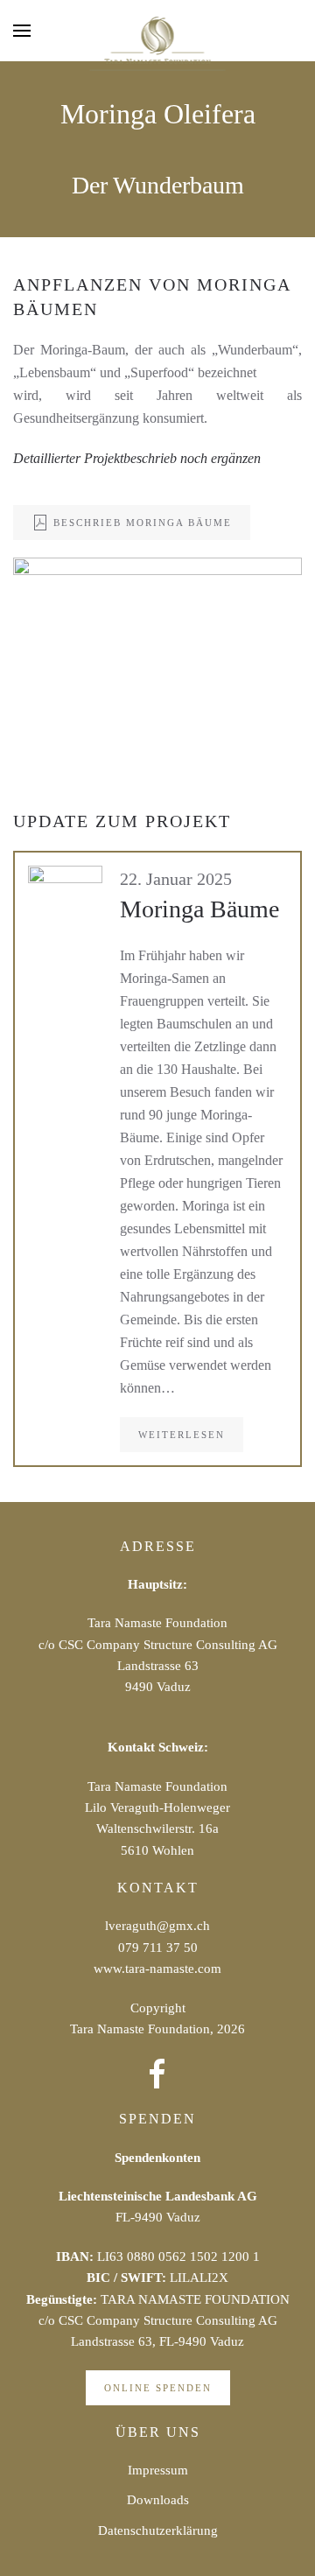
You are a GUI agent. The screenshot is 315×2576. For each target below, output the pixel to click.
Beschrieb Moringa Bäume (143, 523)
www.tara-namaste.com (157, 1969)
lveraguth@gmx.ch (157, 1926)
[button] (22, 31)
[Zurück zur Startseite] (158, 44)
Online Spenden (158, 2388)
